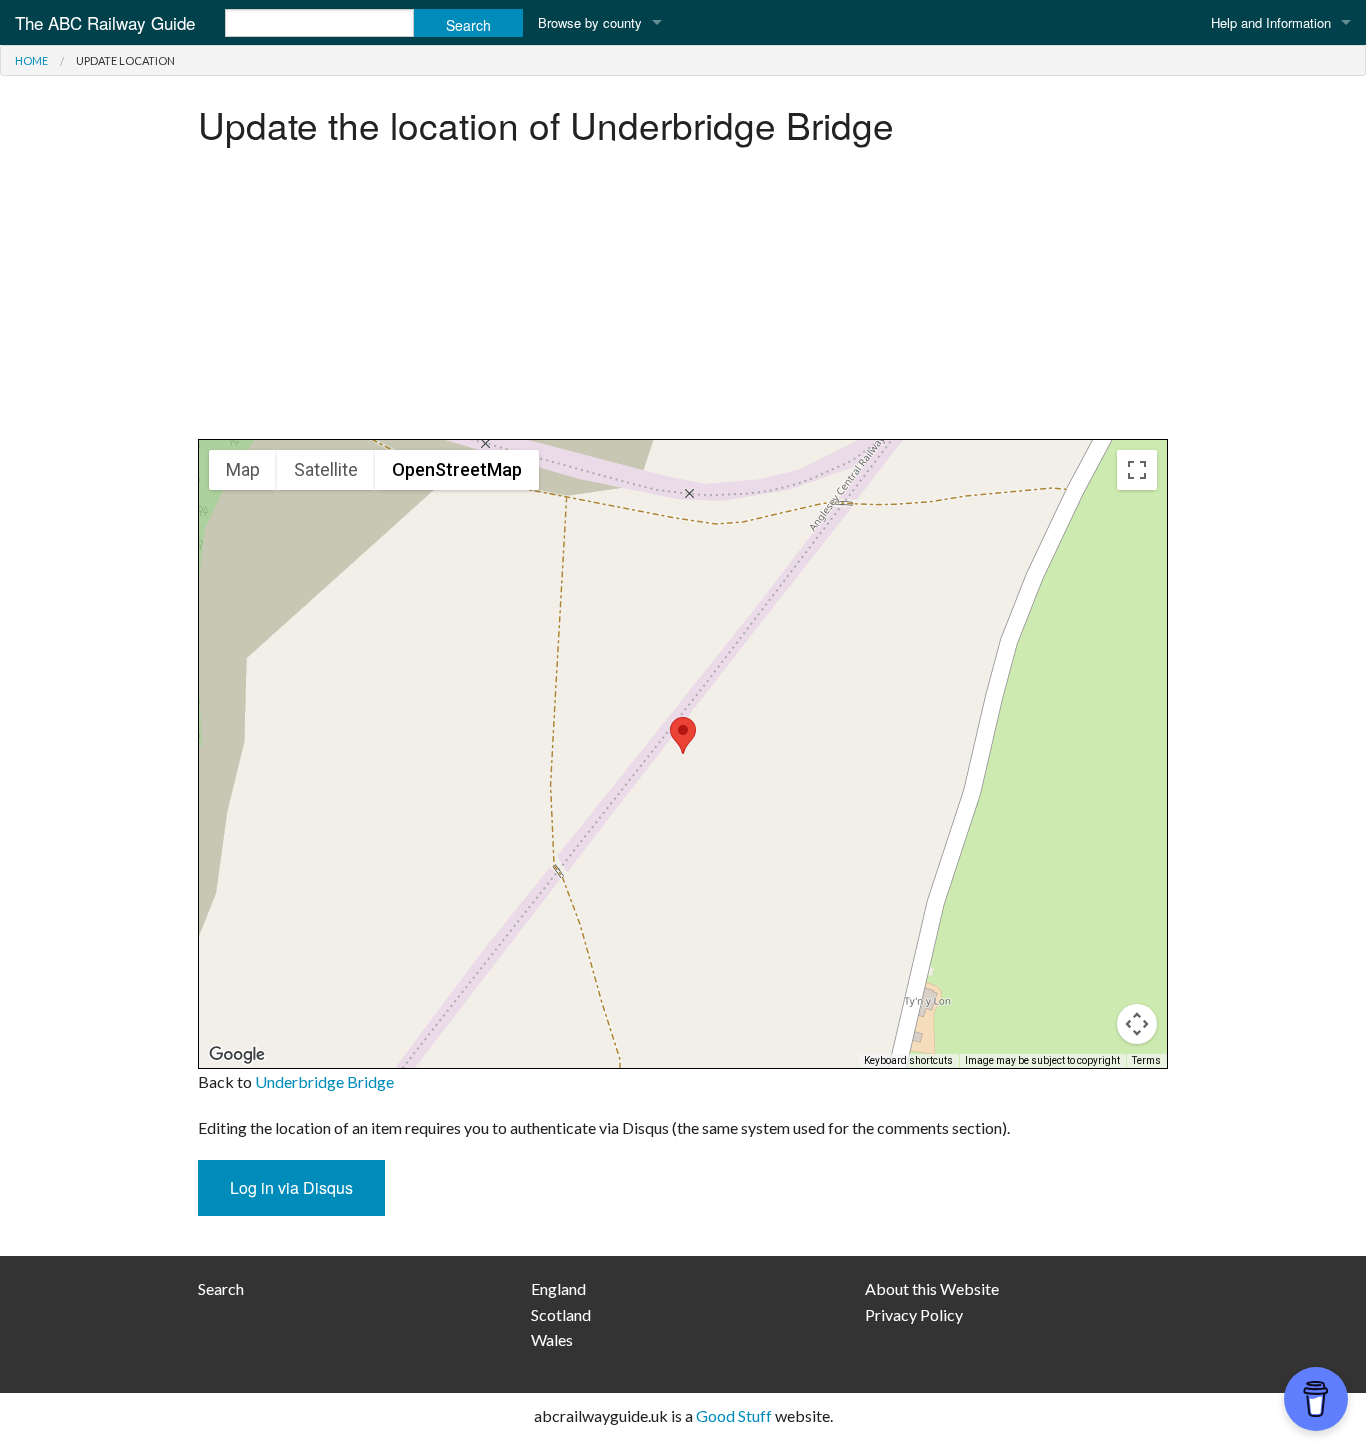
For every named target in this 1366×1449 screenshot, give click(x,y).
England (558, 1288)
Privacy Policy (914, 1314)
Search (221, 1288)
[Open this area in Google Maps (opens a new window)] (237, 1055)
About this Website (932, 1288)
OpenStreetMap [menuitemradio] (457, 469)
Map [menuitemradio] (243, 469)
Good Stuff (734, 1415)
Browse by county (590, 22)
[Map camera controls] (1137, 1024)
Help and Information (1271, 22)
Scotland (561, 1314)
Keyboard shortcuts (908, 1060)
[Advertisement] (683, 299)
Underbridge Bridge (324, 1081)
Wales (552, 1339)
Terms (1146, 1060)
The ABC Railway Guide (105, 22)
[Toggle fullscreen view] (1137, 470)
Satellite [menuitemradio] (326, 469)
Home (31, 60)
